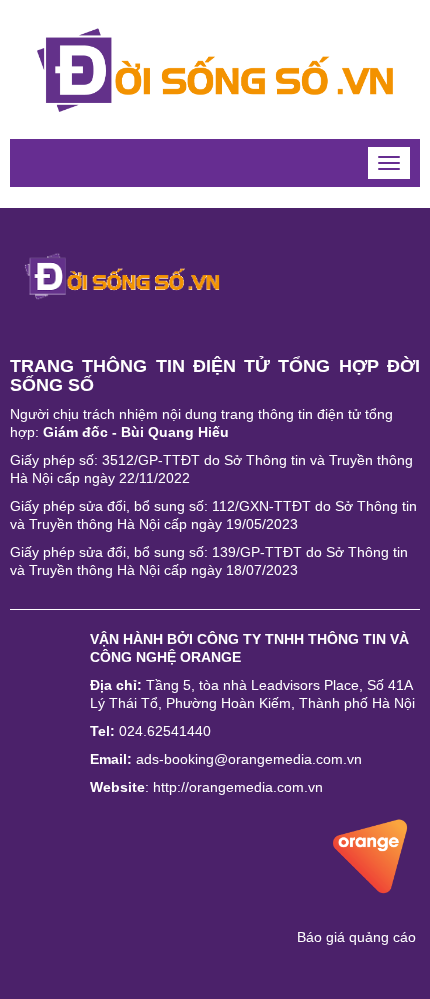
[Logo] (122, 275)
